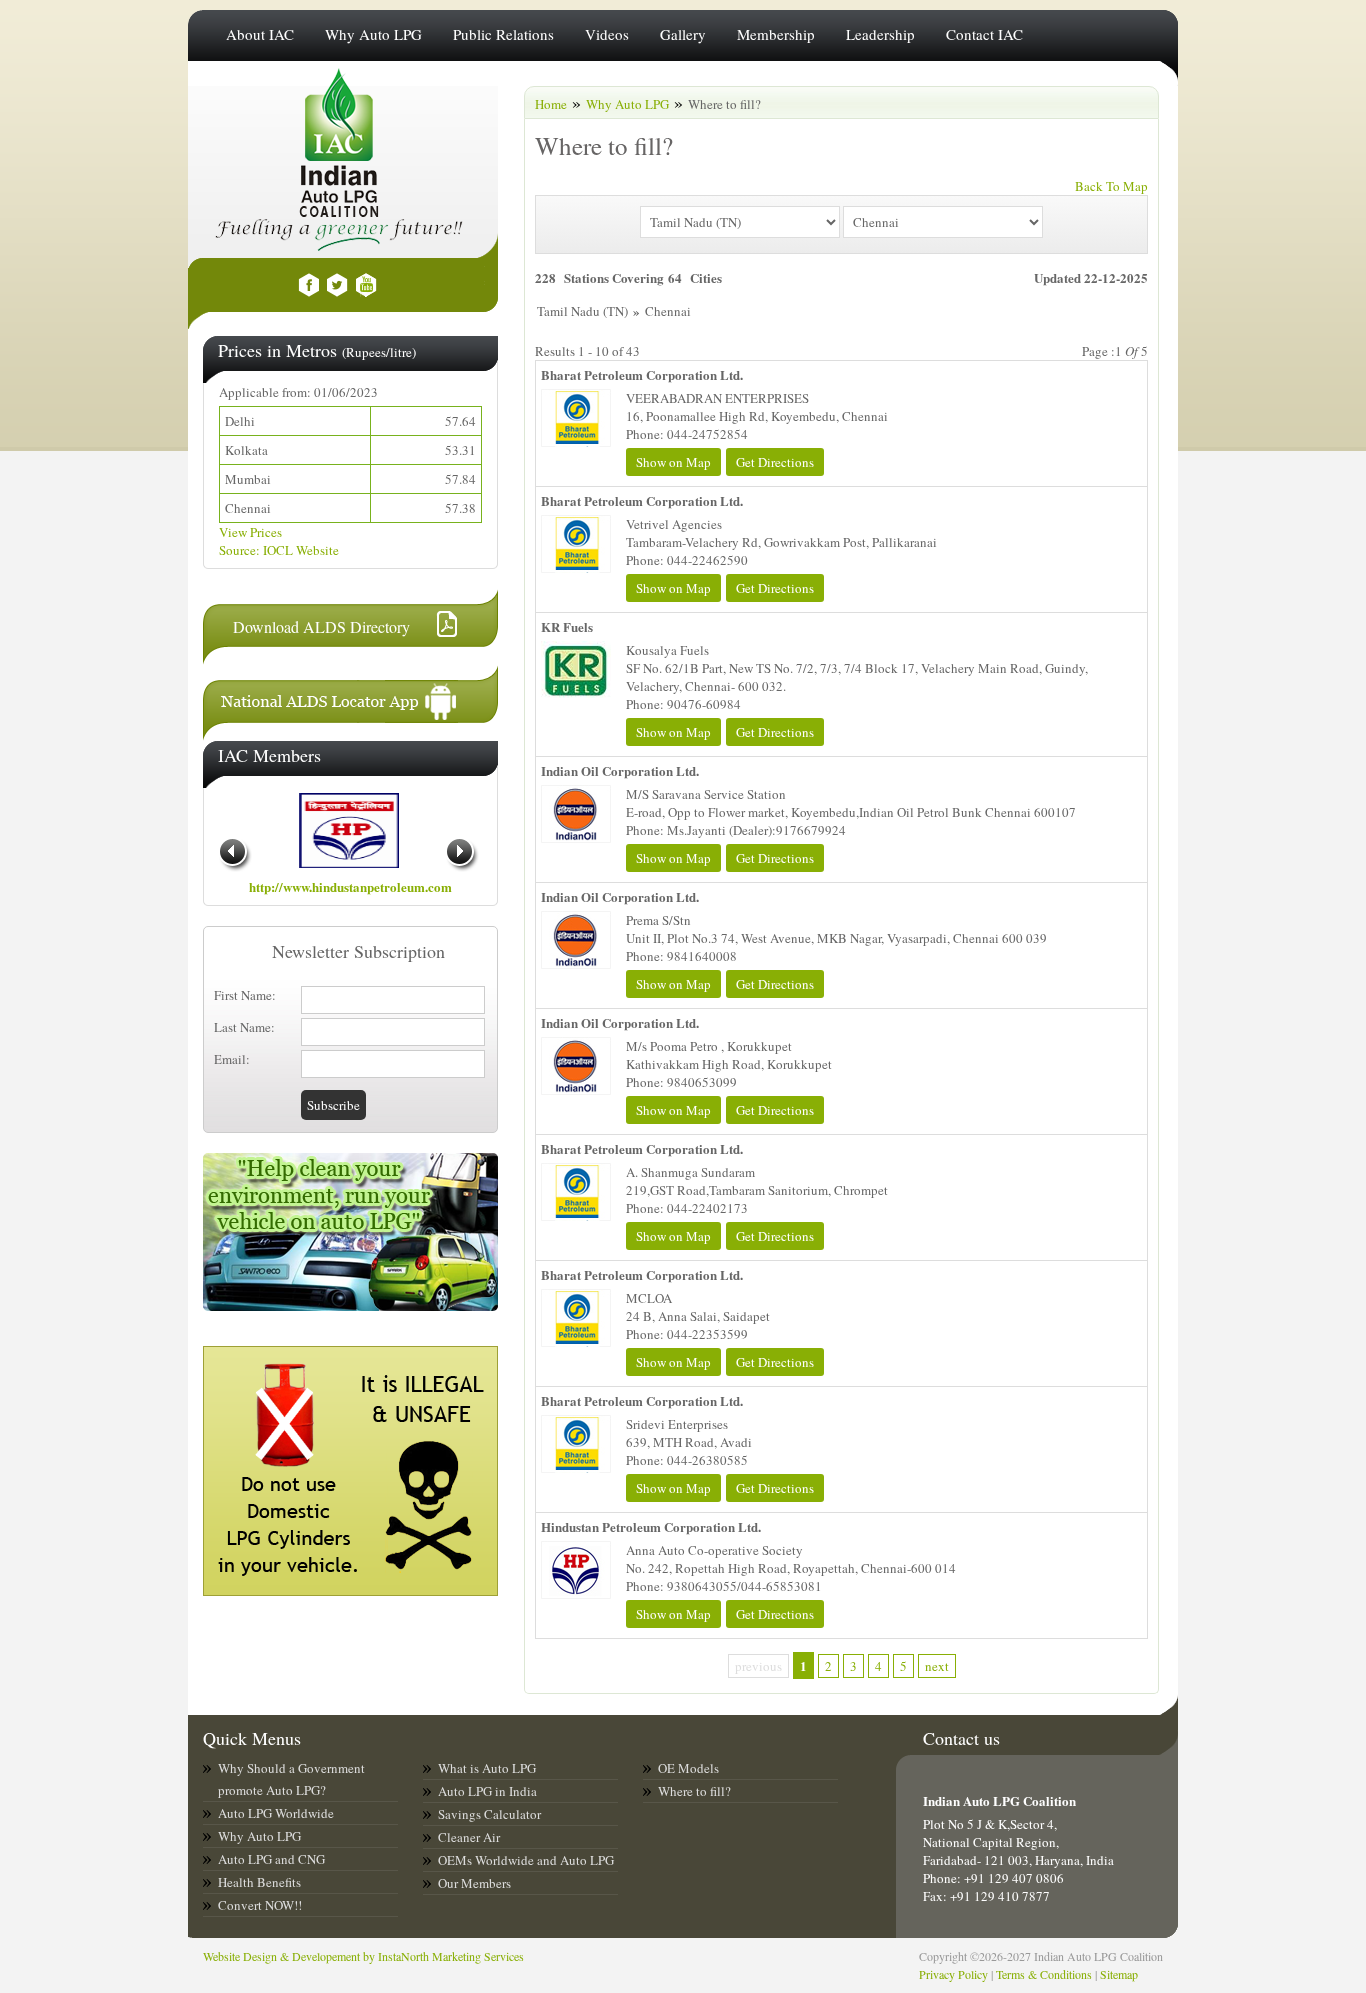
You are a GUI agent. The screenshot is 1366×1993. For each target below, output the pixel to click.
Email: (232, 1059)
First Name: (245, 995)
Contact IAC (984, 34)
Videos (607, 34)
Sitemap (1119, 1974)
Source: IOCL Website (279, 550)
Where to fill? (694, 1791)
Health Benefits (259, 1882)
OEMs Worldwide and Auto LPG (526, 1860)
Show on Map (673, 462)
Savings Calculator (489, 1814)
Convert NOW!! (260, 1905)
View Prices (250, 532)
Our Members (474, 1883)
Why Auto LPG (373, 34)
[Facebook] (308, 285)
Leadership (880, 34)
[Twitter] (337, 285)
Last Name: (244, 1027)
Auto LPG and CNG (271, 1859)
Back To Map (1111, 186)
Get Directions (775, 462)
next (937, 1666)
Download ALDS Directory (321, 626)
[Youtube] (366, 285)
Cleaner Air (469, 1837)
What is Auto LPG (487, 1768)
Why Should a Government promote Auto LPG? (291, 1779)
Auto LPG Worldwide (276, 1813)
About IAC (260, 34)
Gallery (683, 34)
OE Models (688, 1768)
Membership (776, 34)
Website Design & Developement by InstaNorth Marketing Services (363, 1956)
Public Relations (503, 34)
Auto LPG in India (487, 1791)
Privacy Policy (953, 1974)
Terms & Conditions (1044, 1974)
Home (551, 104)
